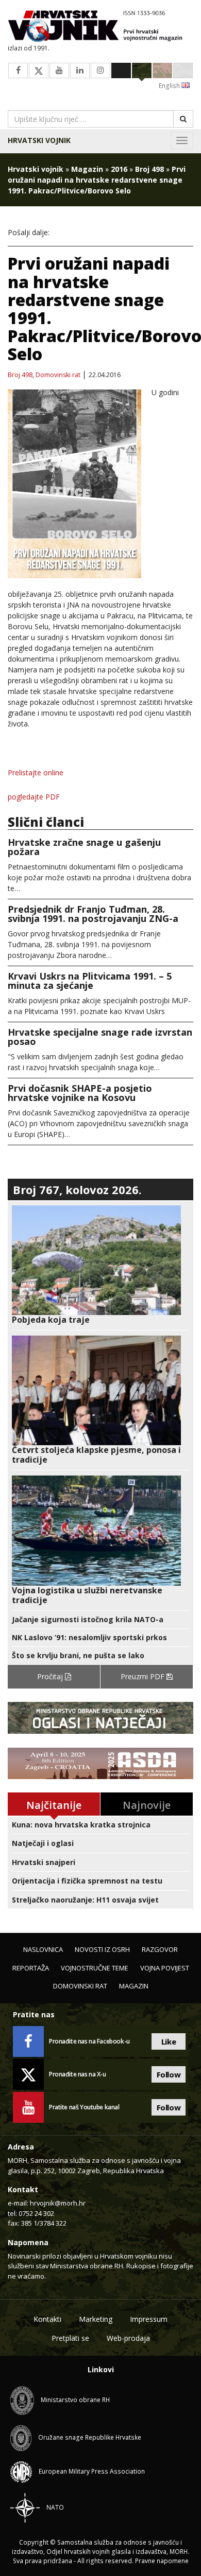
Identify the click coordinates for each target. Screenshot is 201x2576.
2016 (119, 169)
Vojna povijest (165, 1968)
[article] (100, 1265)
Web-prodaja (128, 2338)
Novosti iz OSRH (102, 1949)
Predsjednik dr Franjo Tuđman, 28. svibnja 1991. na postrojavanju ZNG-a (93, 914)
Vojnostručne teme (95, 1968)
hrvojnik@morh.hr (58, 2203)
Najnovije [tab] (147, 1805)
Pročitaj (51, 1676)
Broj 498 (149, 169)
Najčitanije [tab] (54, 1805)
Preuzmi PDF (144, 1676)
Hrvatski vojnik (39, 140)
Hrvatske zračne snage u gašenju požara (84, 847)
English (170, 86)
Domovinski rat (58, 375)
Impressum (149, 2319)
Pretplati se (70, 2338)
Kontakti (47, 2319)
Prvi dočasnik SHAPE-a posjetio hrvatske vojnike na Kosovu (80, 1093)
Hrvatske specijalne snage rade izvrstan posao (100, 1037)
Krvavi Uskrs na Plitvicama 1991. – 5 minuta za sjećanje (90, 981)
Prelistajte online (36, 772)
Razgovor (160, 1949)
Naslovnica (43, 1949)
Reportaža (31, 1968)
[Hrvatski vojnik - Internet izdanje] (100, 27)
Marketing (96, 2319)
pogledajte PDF (34, 797)
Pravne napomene (162, 2561)
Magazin (87, 169)
